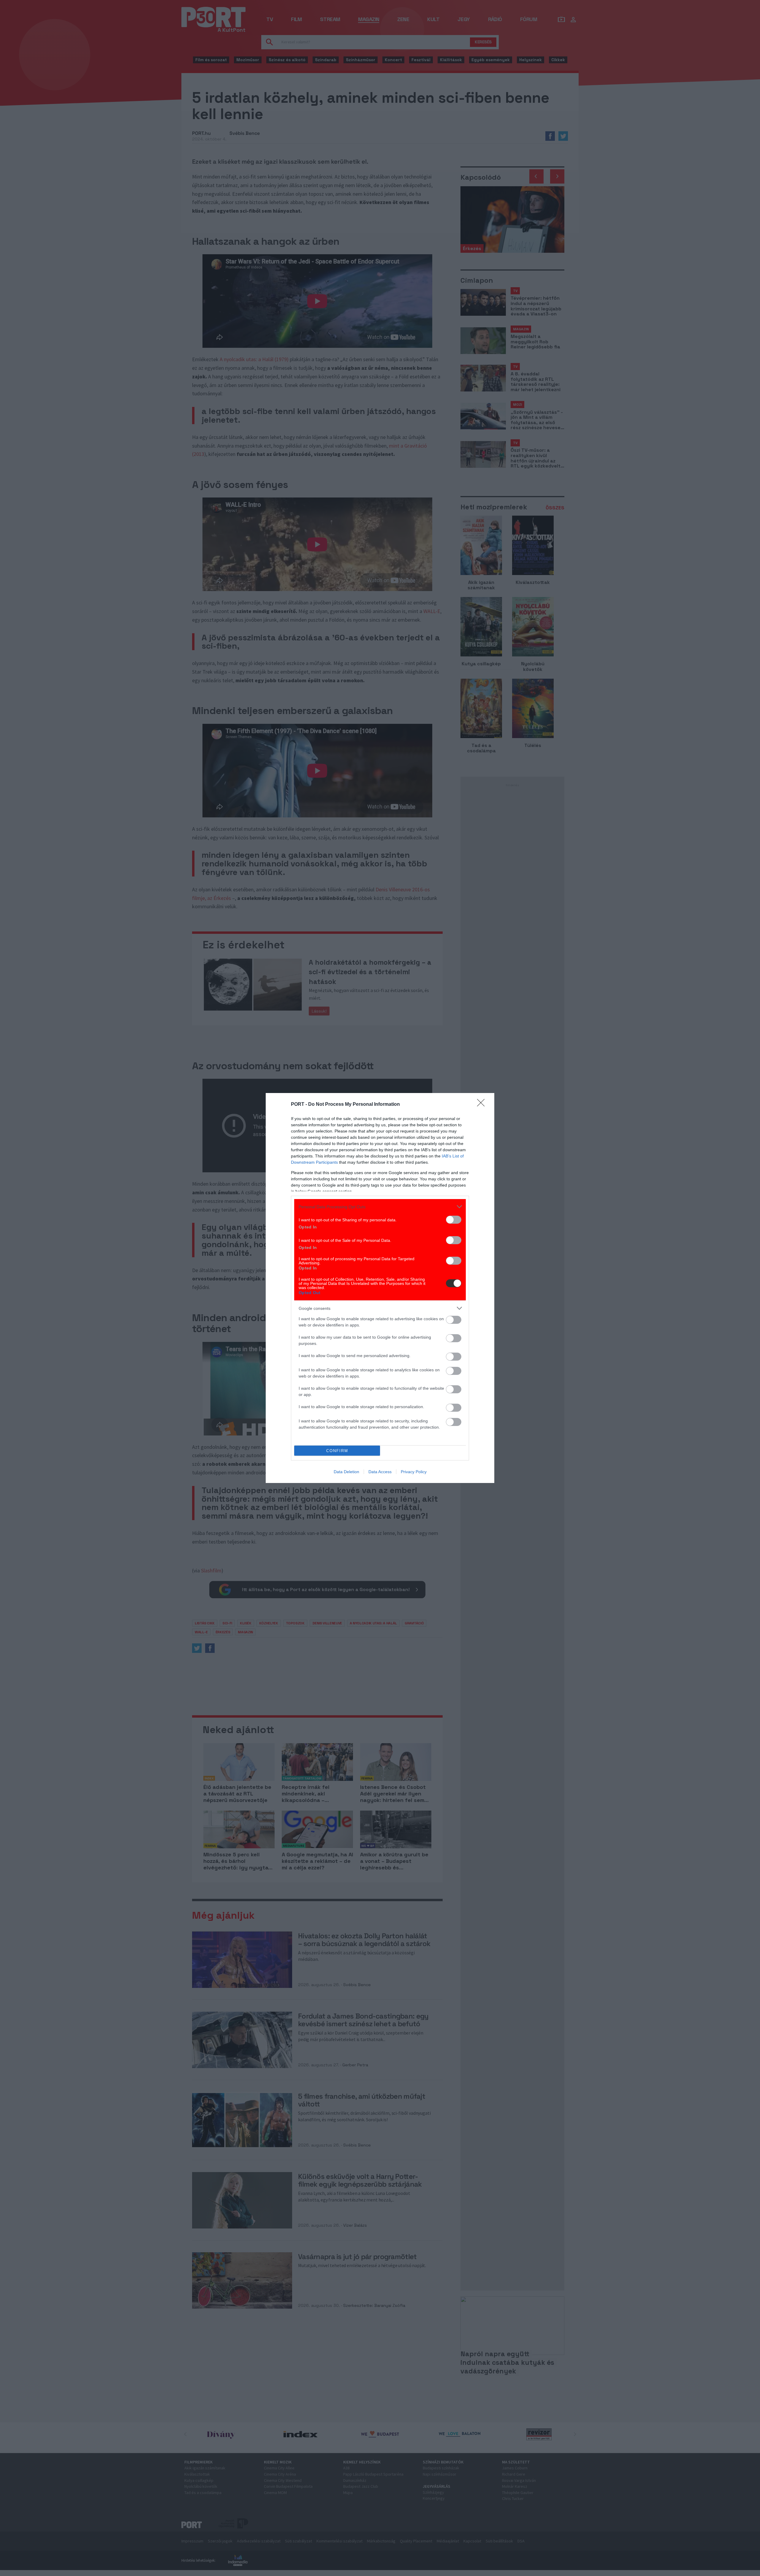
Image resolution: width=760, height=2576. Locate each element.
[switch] (454, 1220)
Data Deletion (346, 1472)
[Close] (483, 1105)
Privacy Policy (414, 1472)
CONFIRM (337, 1451)
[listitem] (380, 1207)
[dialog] (380, 1288)
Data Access (380, 1472)
